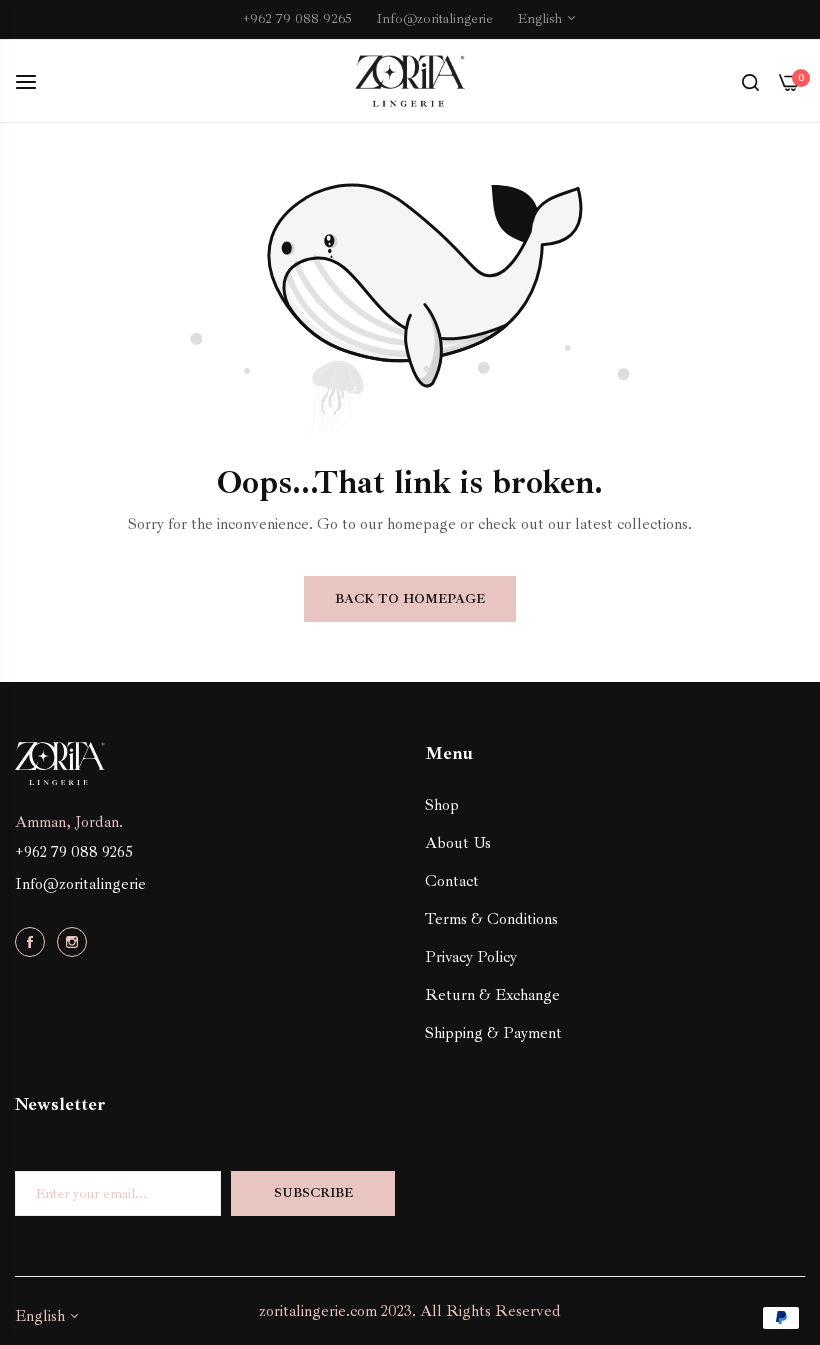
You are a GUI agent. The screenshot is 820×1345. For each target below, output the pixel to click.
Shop (442, 805)
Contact (452, 881)
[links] (33, 940)
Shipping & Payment (493, 1033)
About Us (458, 843)
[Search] (750, 81)
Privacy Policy (471, 957)
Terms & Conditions (491, 919)
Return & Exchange (492, 995)
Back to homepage (410, 599)
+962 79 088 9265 (74, 852)
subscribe (313, 1193)
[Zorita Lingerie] (410, 81)
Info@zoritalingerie (80, 884)
